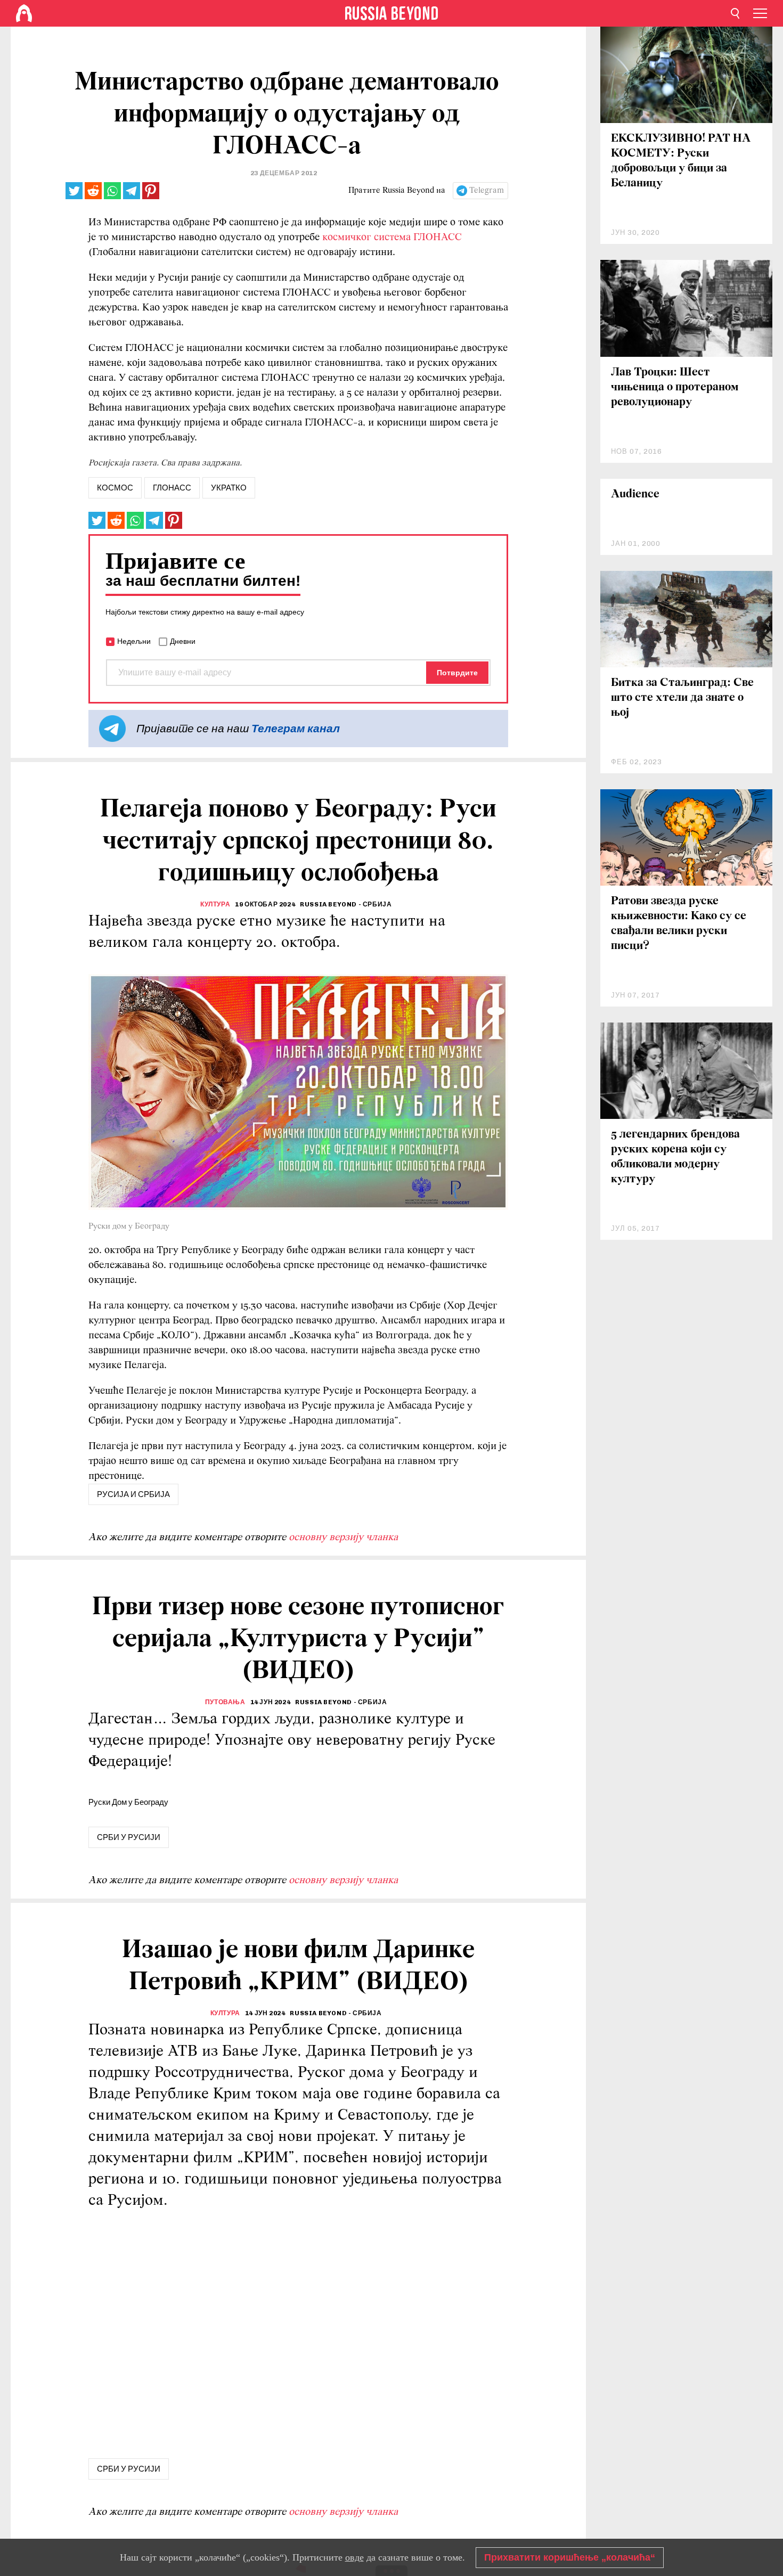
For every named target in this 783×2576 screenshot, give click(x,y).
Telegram (487, 191)
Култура (215, 904)
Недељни (134, 641)
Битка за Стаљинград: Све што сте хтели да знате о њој (682, 698)
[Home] (24, 13)
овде (354, 2557)
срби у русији (129, 1837)
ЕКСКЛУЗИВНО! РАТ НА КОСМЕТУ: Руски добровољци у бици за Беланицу (681, 161)
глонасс (172, 488)
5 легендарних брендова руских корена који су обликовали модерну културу (675, 1157)
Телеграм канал (296, 728)
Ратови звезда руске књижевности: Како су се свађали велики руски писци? (679, 924)
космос (115, 488)
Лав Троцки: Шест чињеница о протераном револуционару (675, 387)
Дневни (183, 641)
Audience (635, 494)
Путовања (225, 1702)
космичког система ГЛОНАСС (392, 238)
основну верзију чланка (343, 1538)
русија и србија (133, 1494)
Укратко (229, 488)
